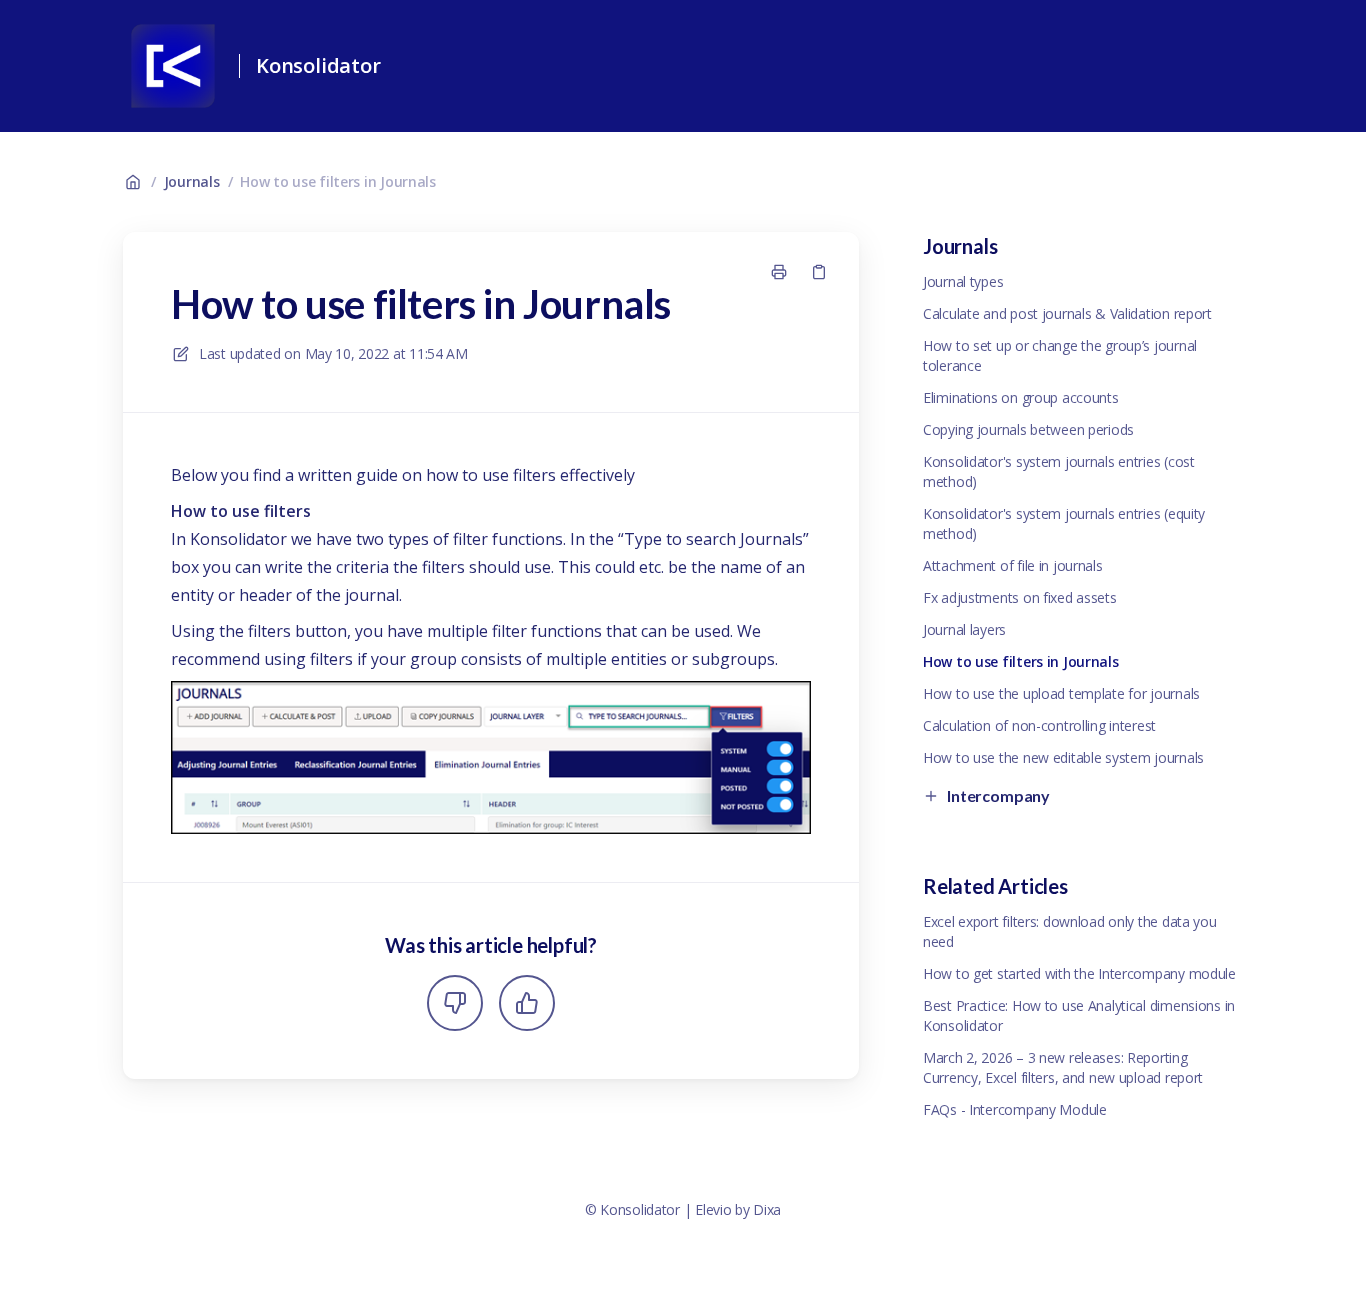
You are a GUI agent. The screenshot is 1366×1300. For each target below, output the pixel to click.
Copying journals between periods (1028, 429)
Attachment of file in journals (1013, 565)
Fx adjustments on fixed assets (1020, 597)
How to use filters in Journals (338, 181)
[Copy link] (819, 272)
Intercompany (998, 795)
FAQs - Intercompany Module (1015, 1109)
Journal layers (964, 629)
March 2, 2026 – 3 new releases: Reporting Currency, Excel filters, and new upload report (1063, 1067)
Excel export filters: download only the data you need (1070, 931)
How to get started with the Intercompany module (1079, 973)
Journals (192, 181)
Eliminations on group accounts (1021, 397)
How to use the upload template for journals (1061, 693)
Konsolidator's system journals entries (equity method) (1064, 523)
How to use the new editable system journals (1063, 757)
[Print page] (779, 272)
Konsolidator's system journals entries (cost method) (1059, 471)
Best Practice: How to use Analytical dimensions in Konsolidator (1079, 1015)
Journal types (963, 281)
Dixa (767, 1209)
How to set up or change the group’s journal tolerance (1060, 355)
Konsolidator (318, 65)
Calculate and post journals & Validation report (1067, 313)
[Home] (173, 66)
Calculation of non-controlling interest (1039, 725)
